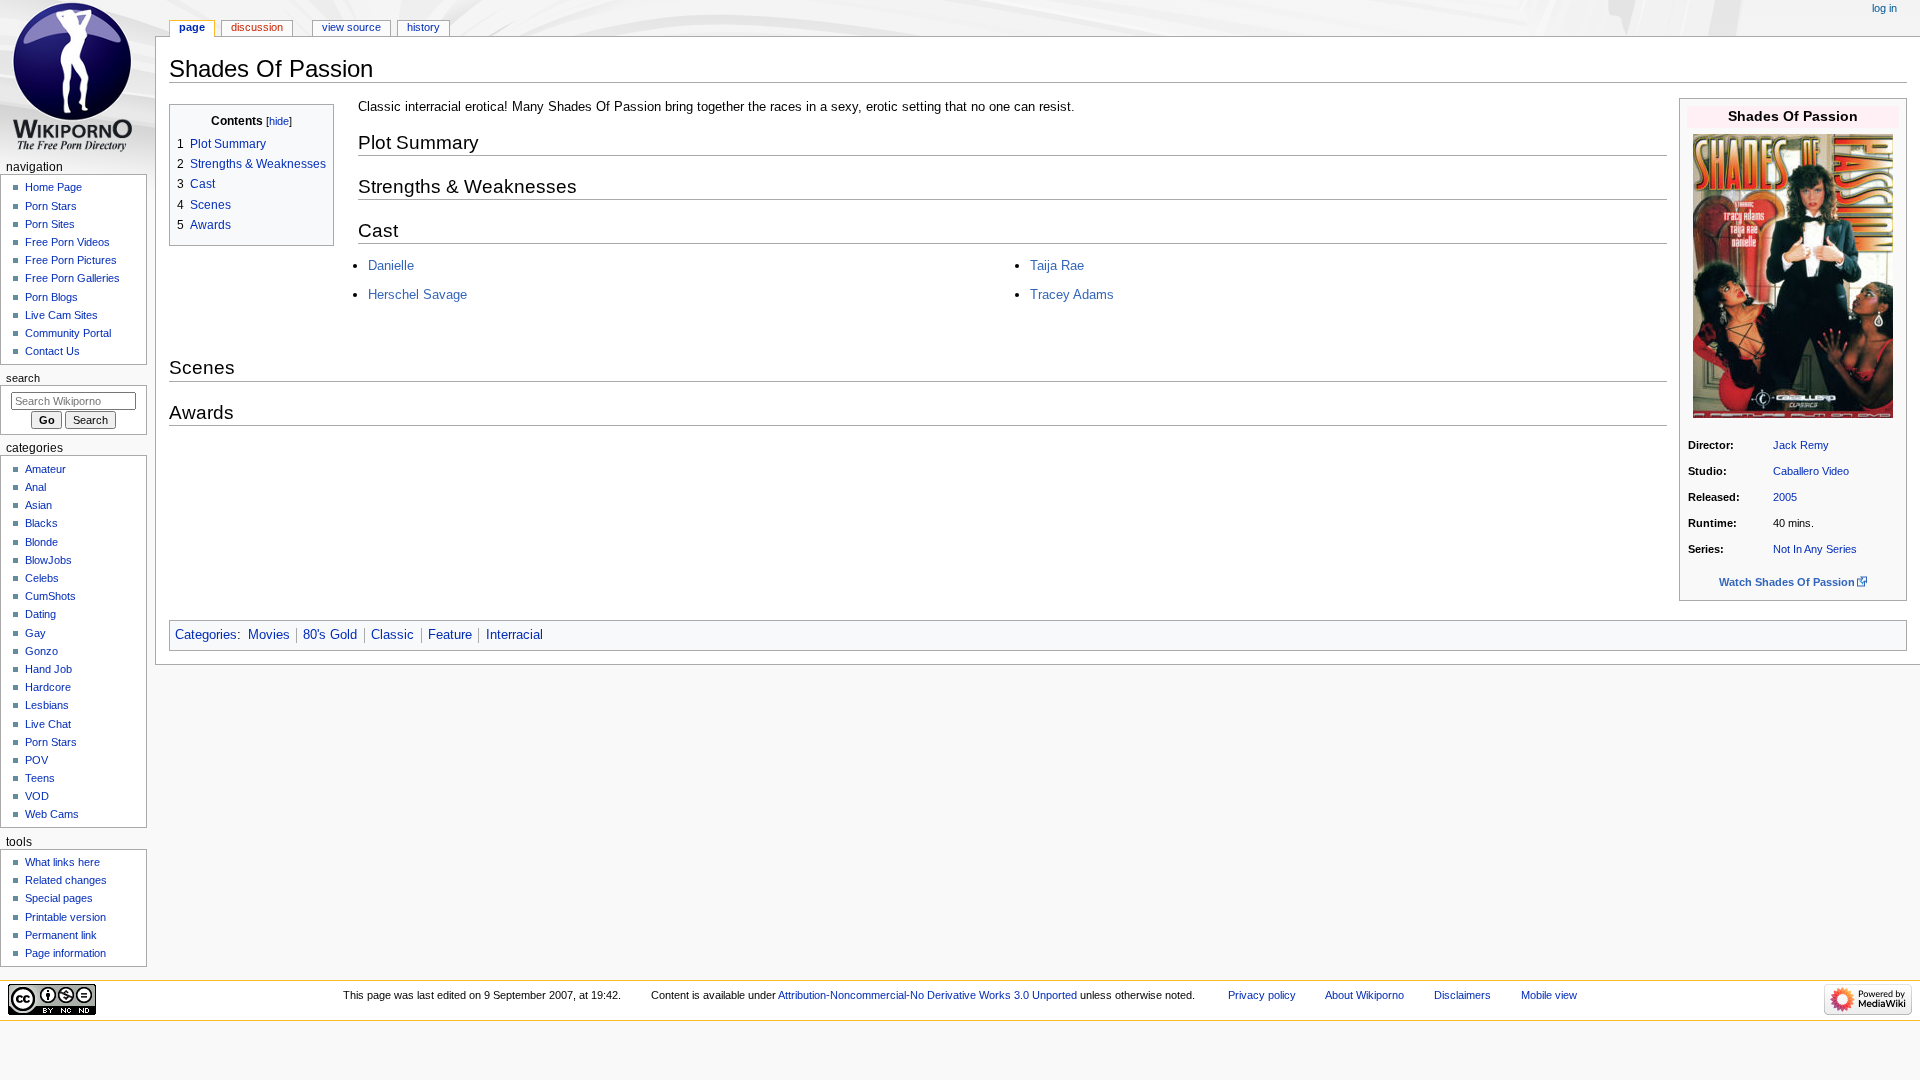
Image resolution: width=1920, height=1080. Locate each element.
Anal (35, 487)
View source (351, 27)
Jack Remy (1801, 445)
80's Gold (330, 635)
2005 (1785, 497)
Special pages (59, 898)
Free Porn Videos (67, 242)
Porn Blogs (51, 297)
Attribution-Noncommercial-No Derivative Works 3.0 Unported (927, 995)
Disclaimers (1462, 995)
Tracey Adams (1072, 294)
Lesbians (47, 705)
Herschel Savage (417, 294)
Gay (35, 633)
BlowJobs (48, 560)
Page (192, 27)
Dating (40, 614)
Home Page (53, 187)
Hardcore (48, 687)
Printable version (65, 917)
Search (23, 378)
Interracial (514, 635)
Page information (65, 953)
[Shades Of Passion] (1793, 275)
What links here (62, 862)
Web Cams (52, 814)
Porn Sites (50, 224)
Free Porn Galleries (72, 278)
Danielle (391, 265)
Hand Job (48, 669)
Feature (450, 635)
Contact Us (52, 351)
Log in (1884, 8)
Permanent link (61, 935)
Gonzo (41, 651)
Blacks (41, 523)
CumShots (50, 596)
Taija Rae (1057, 265)
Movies (269, 635)
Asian (38, 505)
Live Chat (48, 724)
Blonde (41, 542)
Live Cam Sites (61, 315)
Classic (392, 635)
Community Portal (68, 333)
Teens (40, 778)
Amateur (45, 469)
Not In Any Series (1815, 549)
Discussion (257, 27)
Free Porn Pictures (71, 260)
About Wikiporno (1364, 995)
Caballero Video (1811, 471)
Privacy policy (1262, 995)
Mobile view (1549, 995)
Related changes (66, 880)
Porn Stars (51, 206)
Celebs (42, 578)
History (423, 27)
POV (36, 760)
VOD (37, 796)
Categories (206, 635)
